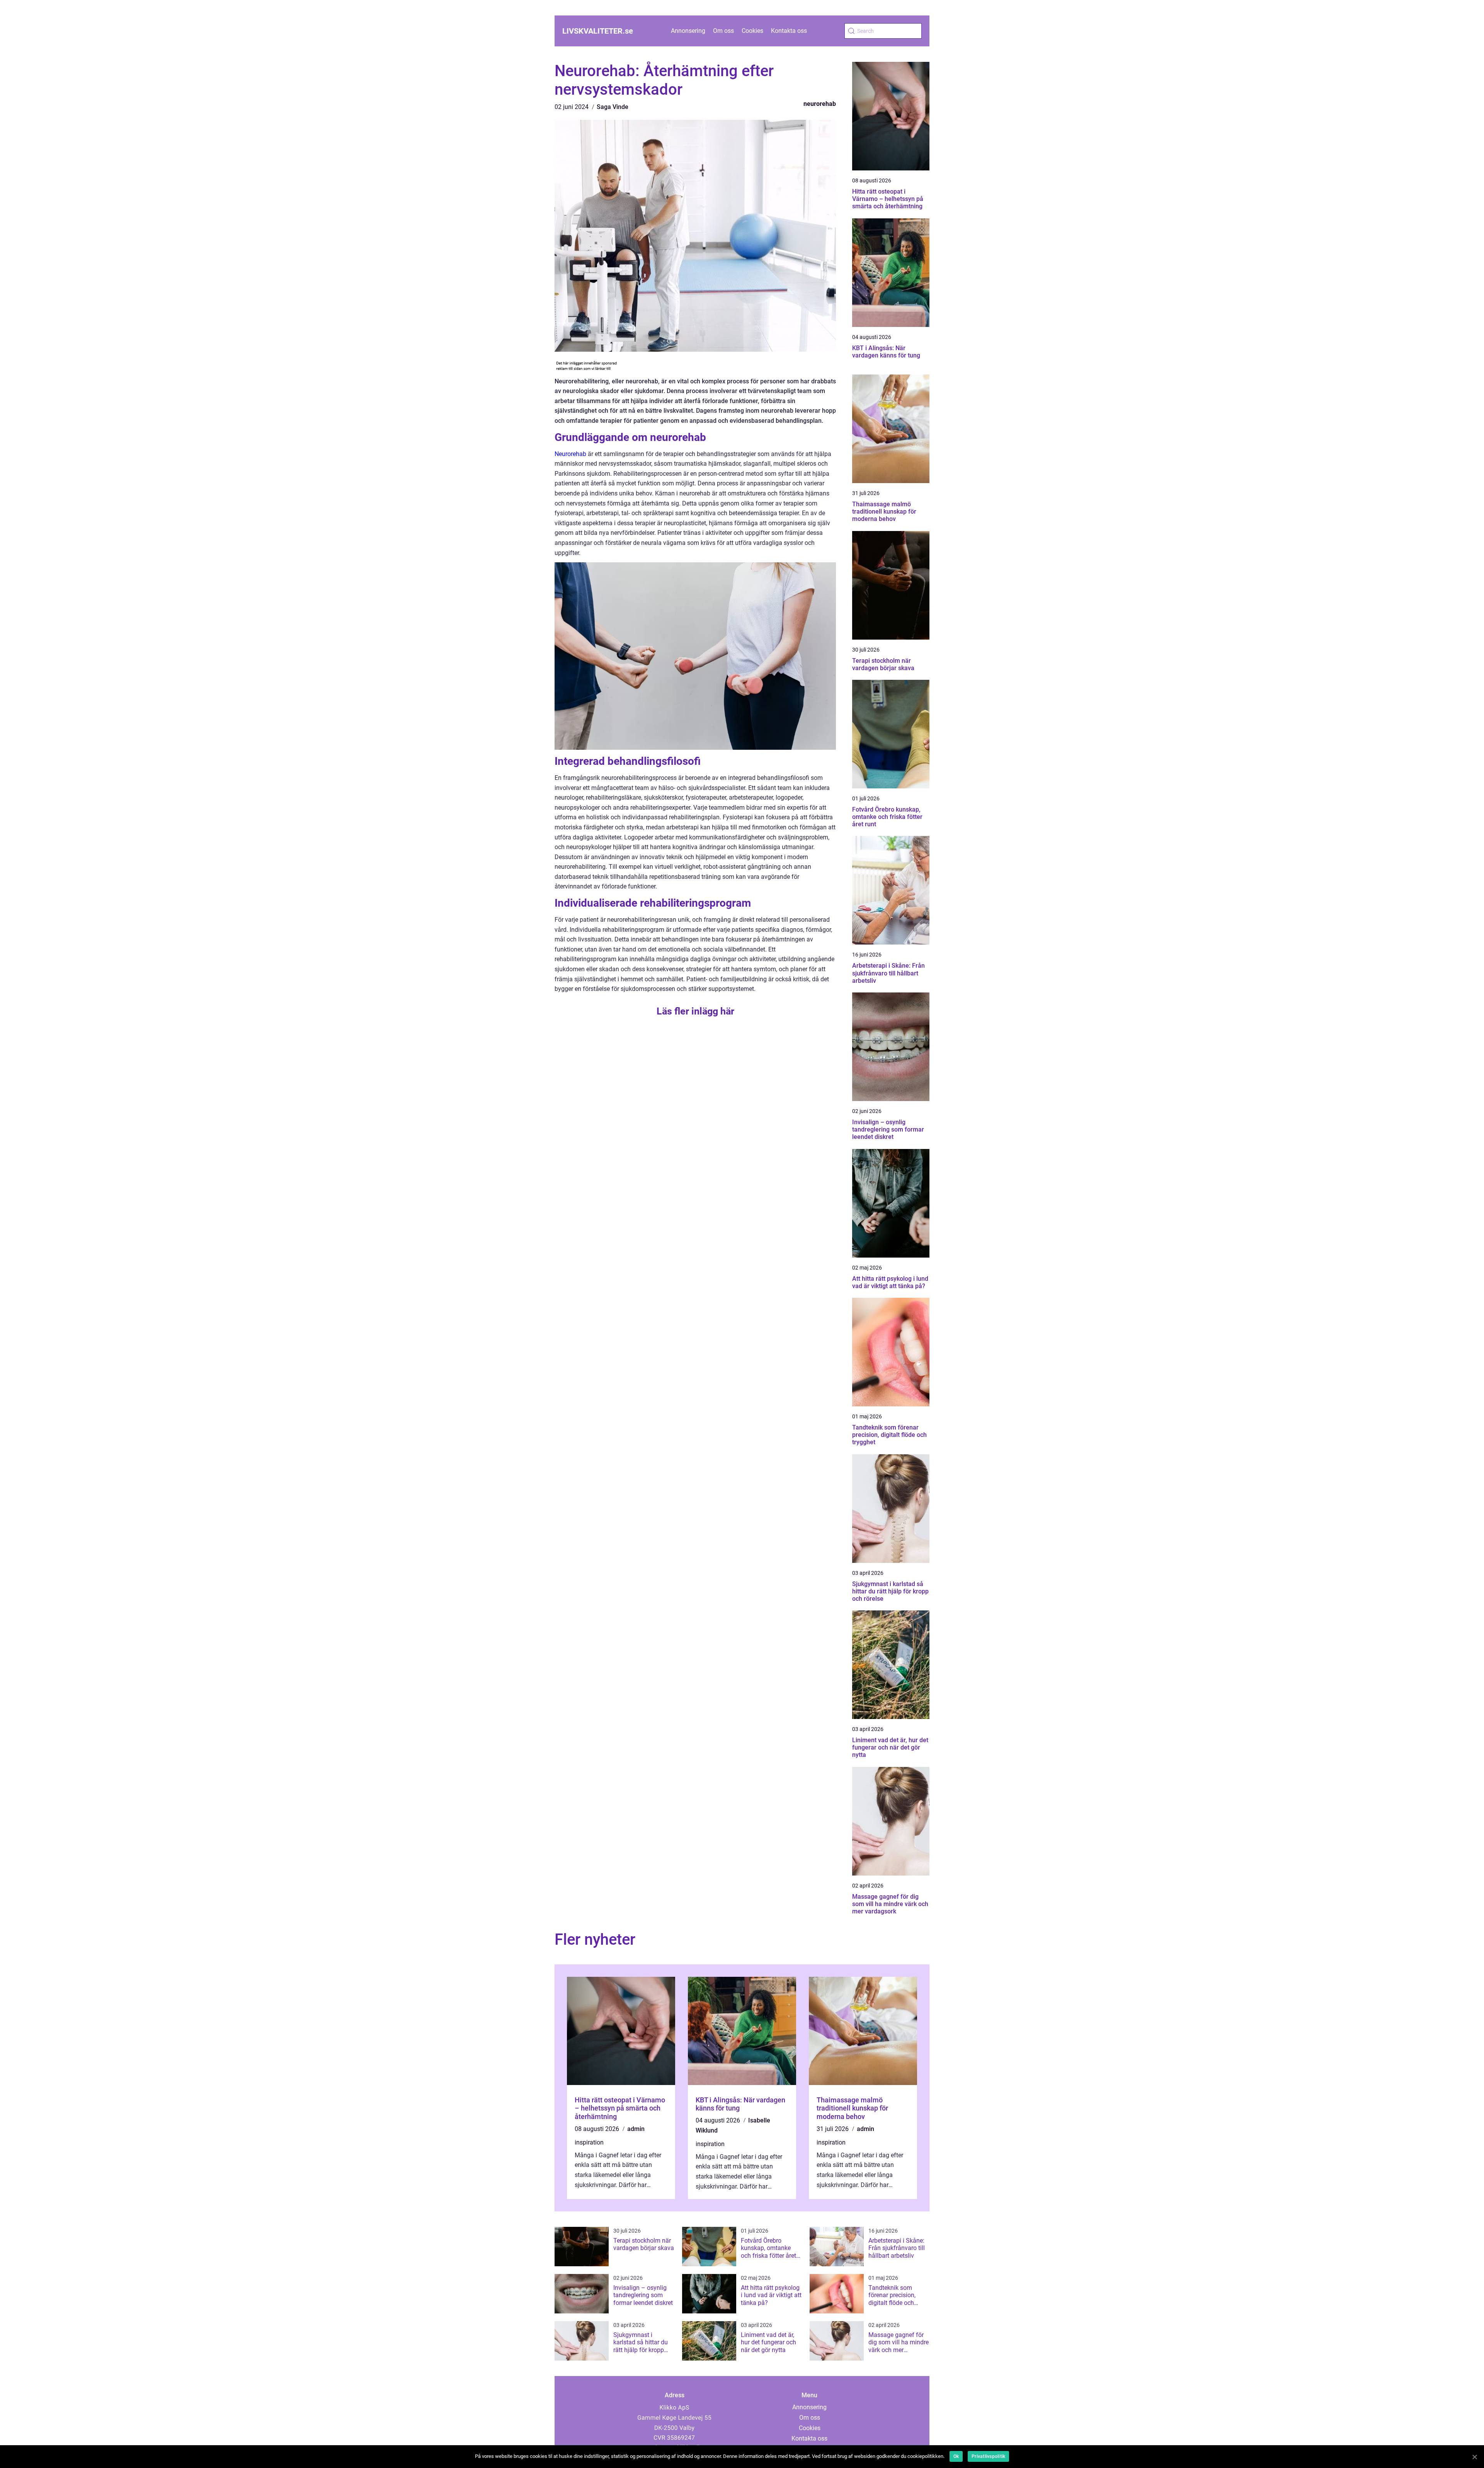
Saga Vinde (613, 107)
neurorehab (820, 104)
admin (636, 2129)
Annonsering (688, 31)
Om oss (723, 31)
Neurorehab (570, 454)
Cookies (752, 31)
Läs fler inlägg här (695, 1011)
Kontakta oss (789, 31)
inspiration (589, 2142)
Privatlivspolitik (988, 2456)
